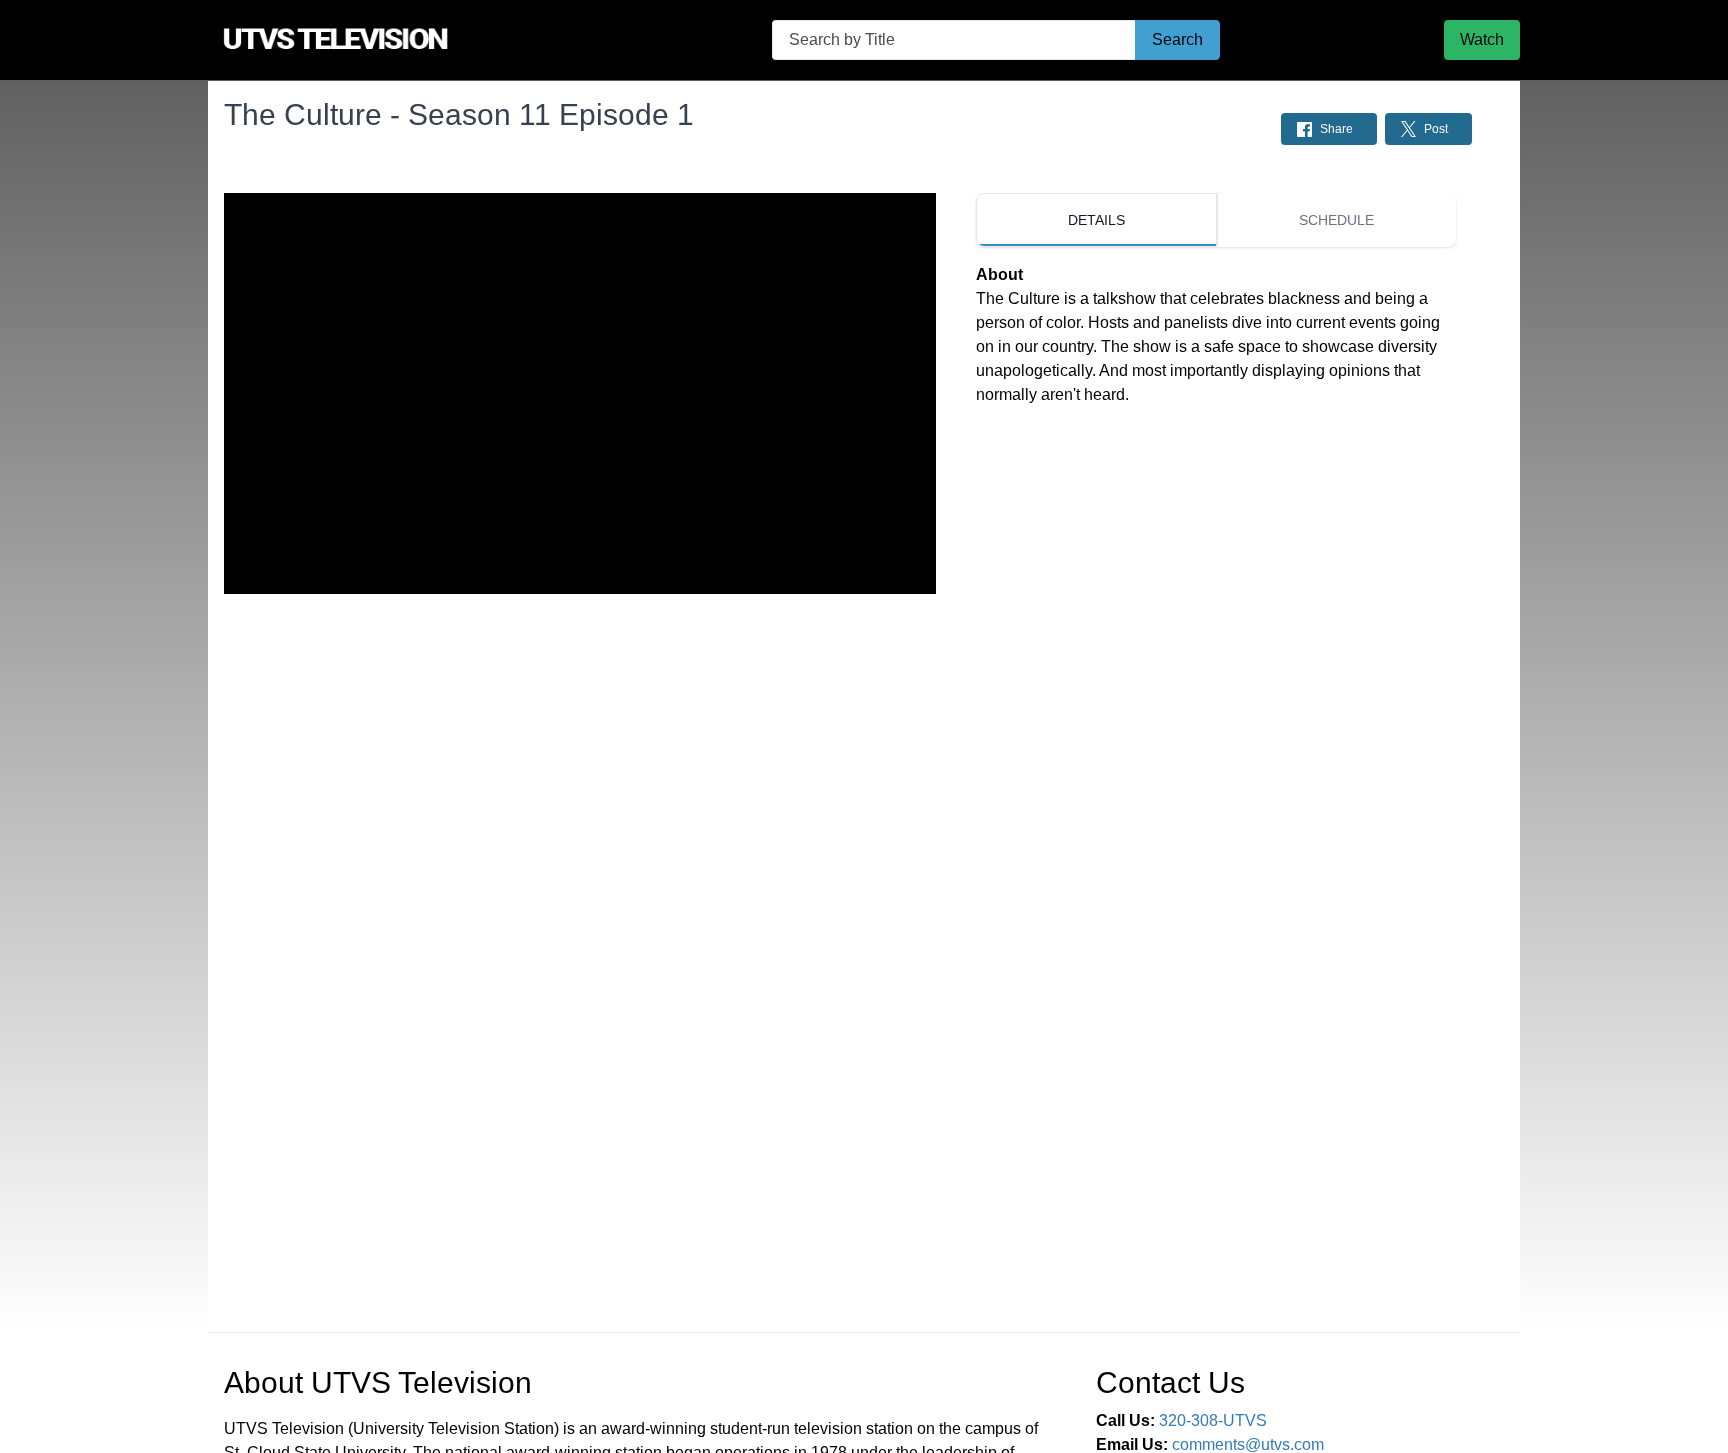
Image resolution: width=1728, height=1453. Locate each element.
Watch (1482, 39)
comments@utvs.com (1248, 1444)
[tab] (1096, 220)
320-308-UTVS (1213, 1420)
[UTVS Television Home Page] (378, 40)
